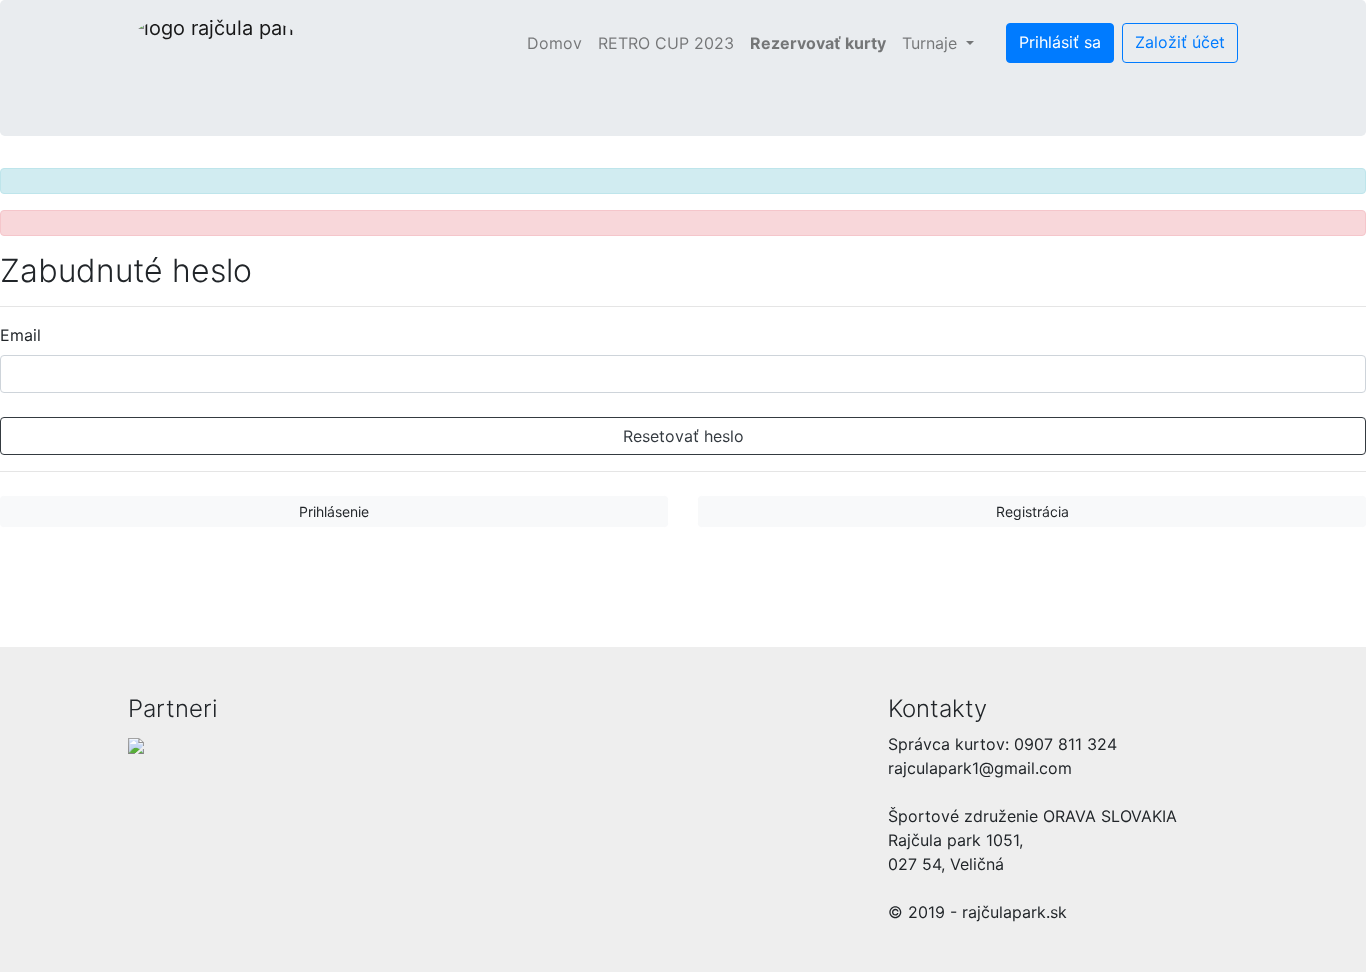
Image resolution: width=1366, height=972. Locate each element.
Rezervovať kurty (818, 43)
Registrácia (1032, 511)
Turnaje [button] (932, 43)
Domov (558, 43)
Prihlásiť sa (1060, 42)
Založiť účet (1180, 42)
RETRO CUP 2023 (666, 43)
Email (20, 335)
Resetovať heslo (683, 436)
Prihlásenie (334, 511)
